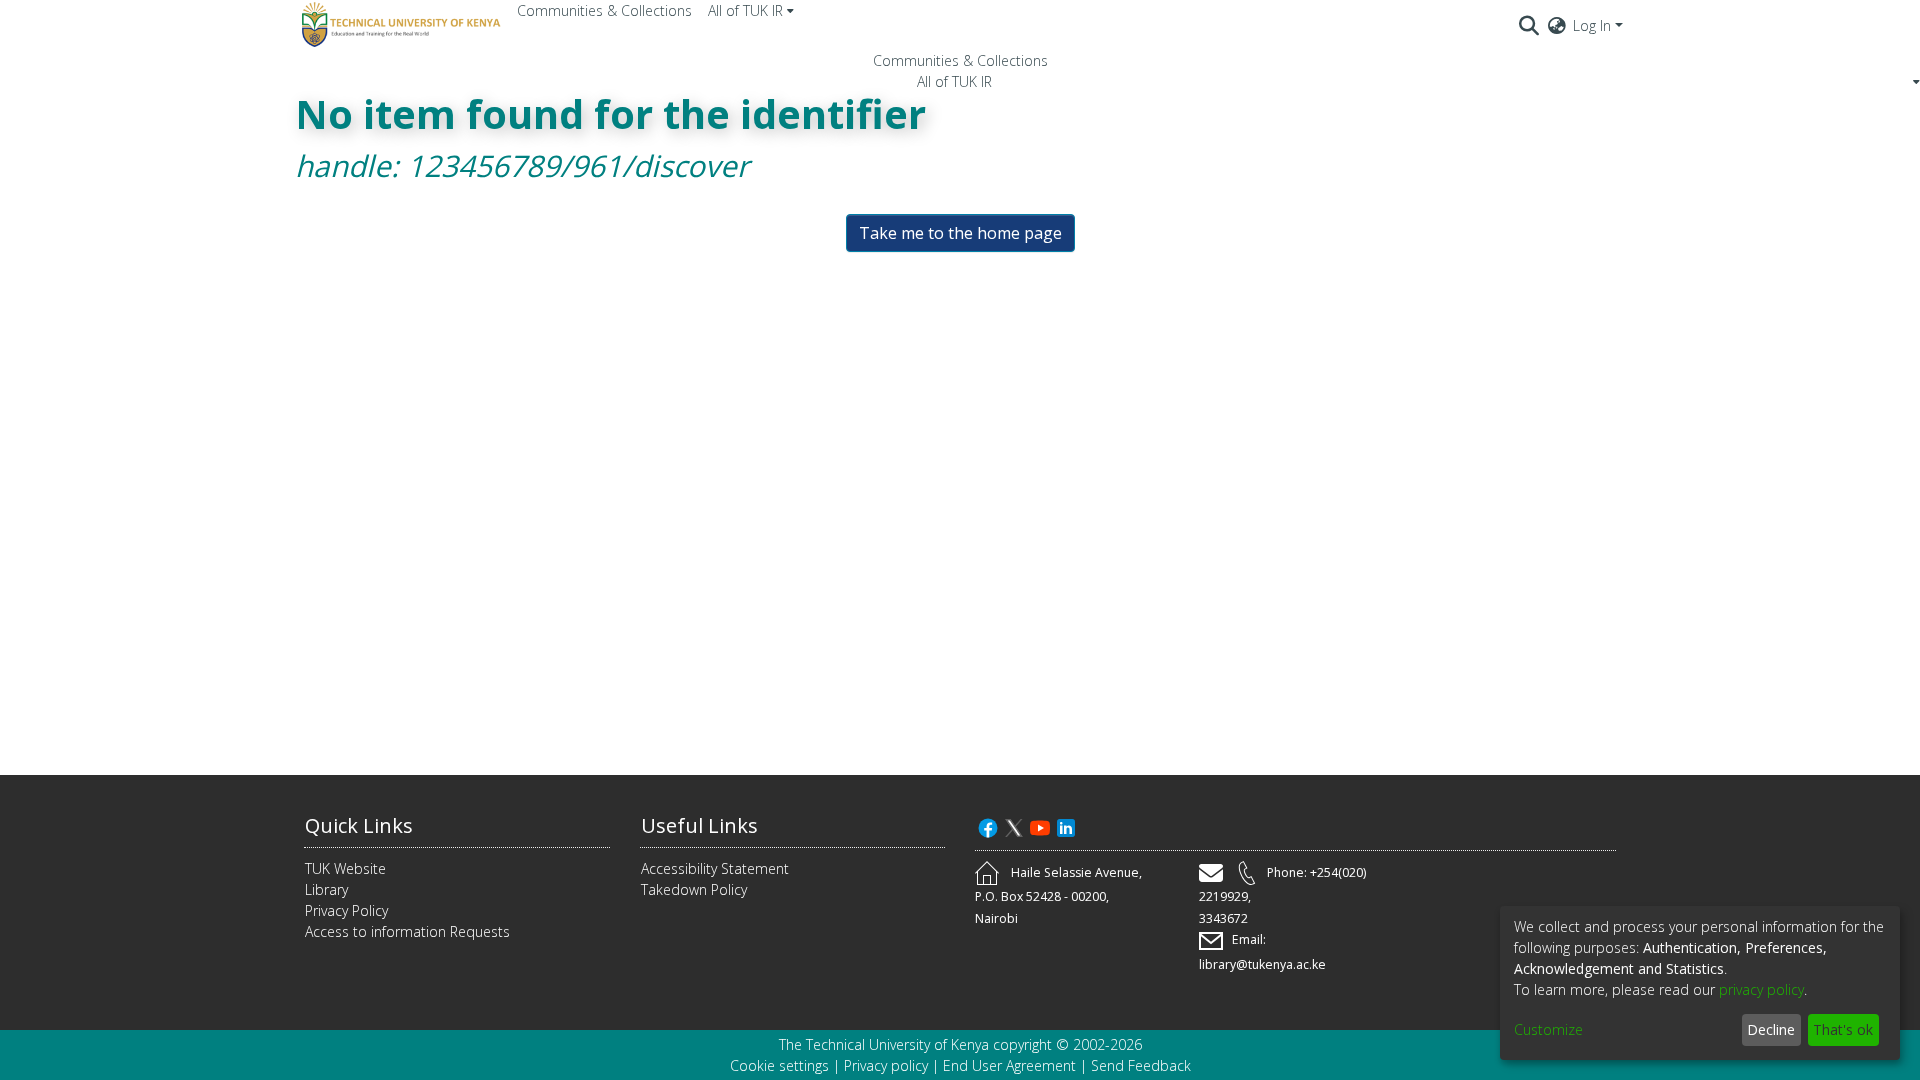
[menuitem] (751, 10)
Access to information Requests (407, 931)
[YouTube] (1040, 825)
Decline (1771, 1029)
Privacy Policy (346, 910)
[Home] (398, 25)
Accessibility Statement (715, 868)
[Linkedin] (1066, 825)
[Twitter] (1014, 825)
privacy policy (1761, 989)
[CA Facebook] (988, 825)
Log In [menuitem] (1592, 25)
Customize (1548, 1029)
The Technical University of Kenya (884, 1044)
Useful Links (699, 825)
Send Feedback (1141, 1065)
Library (326, 889)
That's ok (1843, 1029)
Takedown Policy (694, 889)
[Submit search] (1529, 25)
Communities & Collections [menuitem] (604, 10)
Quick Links (359, 825)
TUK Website (345, 868)
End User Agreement (1009, 1065)
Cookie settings (779, 1065)
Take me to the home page (960, 233)
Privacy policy (886, 1065)
